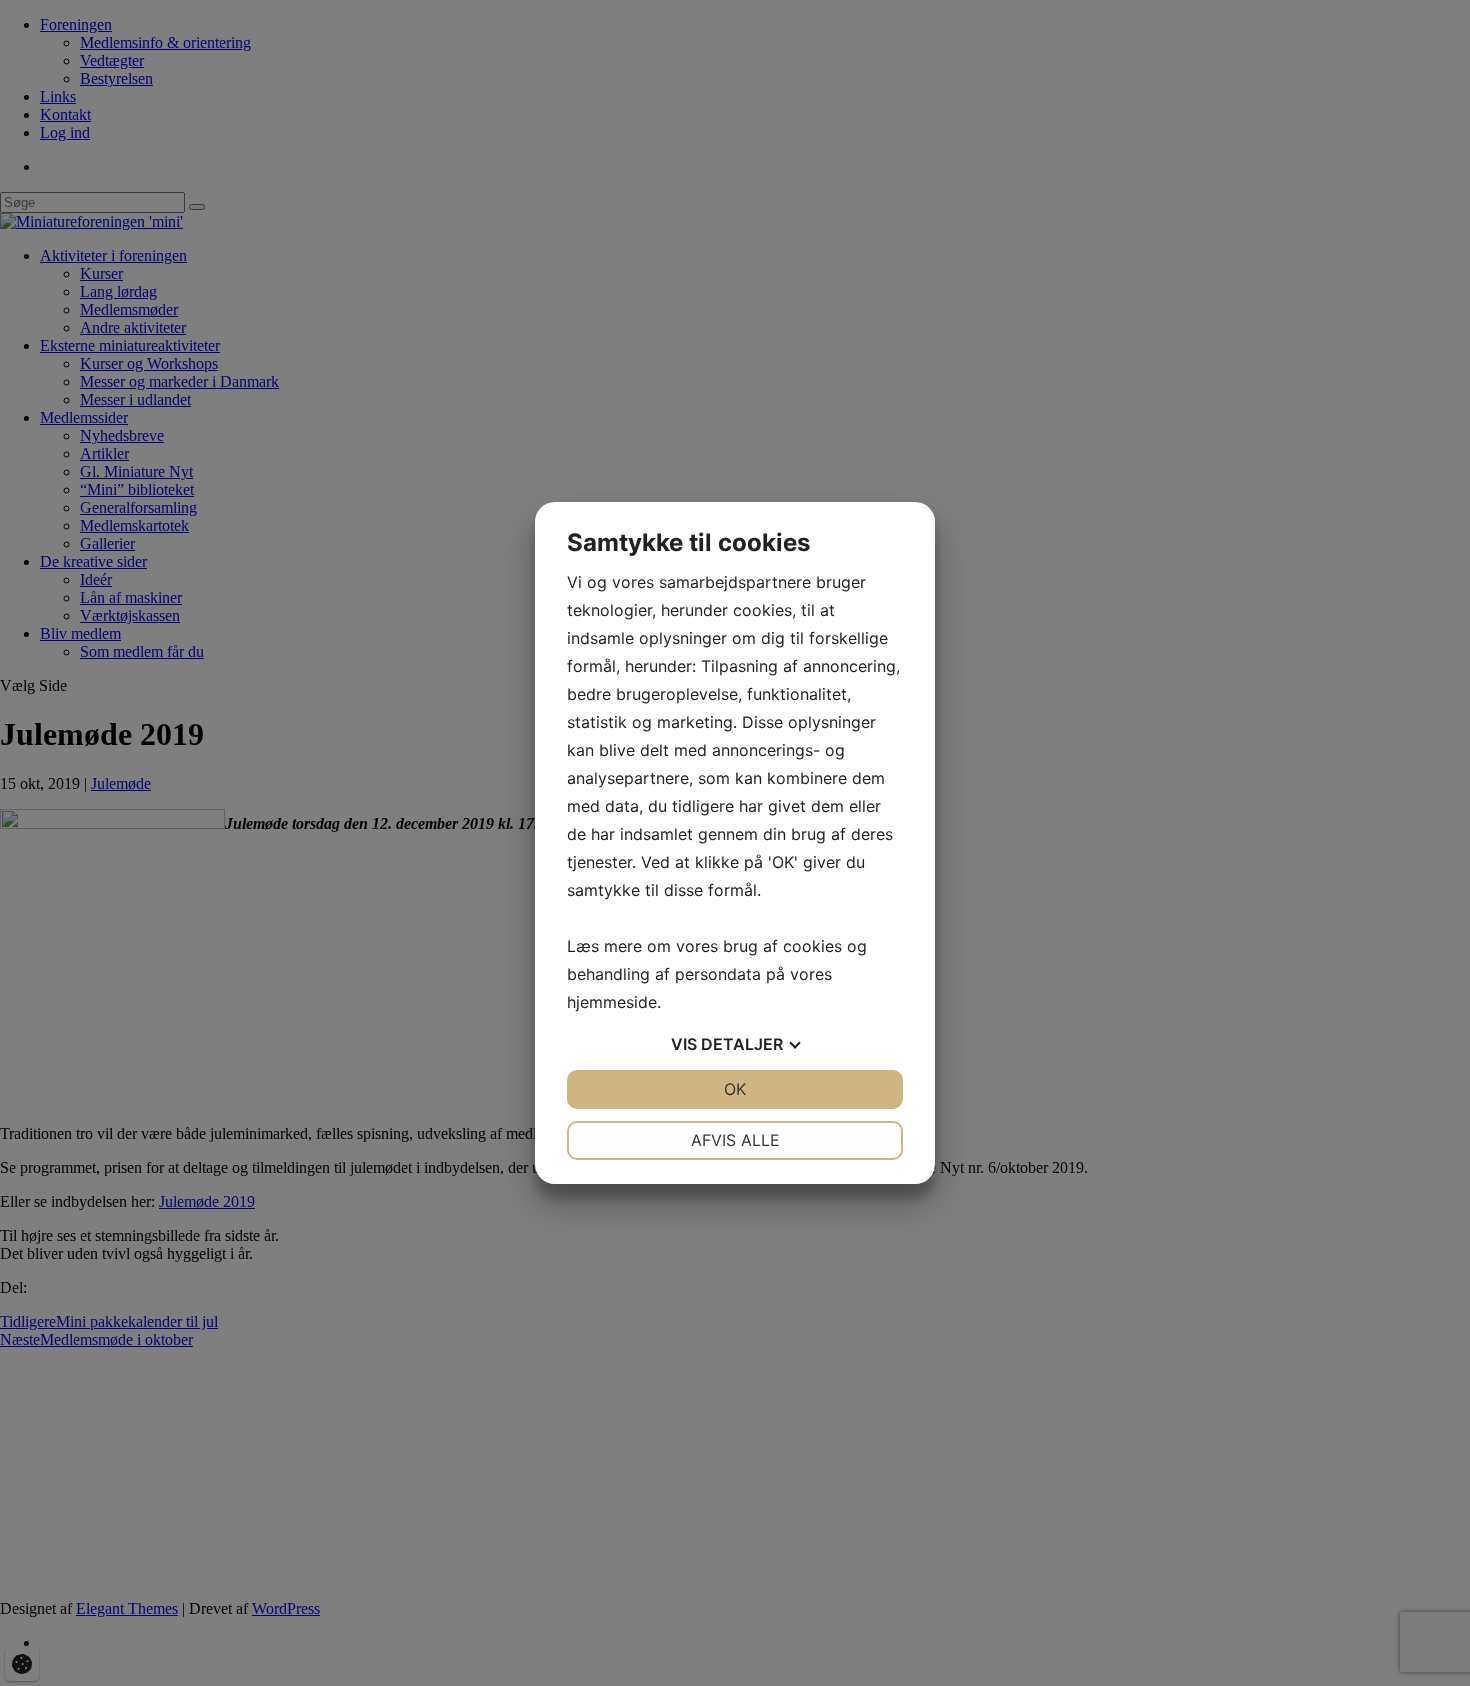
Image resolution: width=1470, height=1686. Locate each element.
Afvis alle (735, 1140)
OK (735, 1089)
